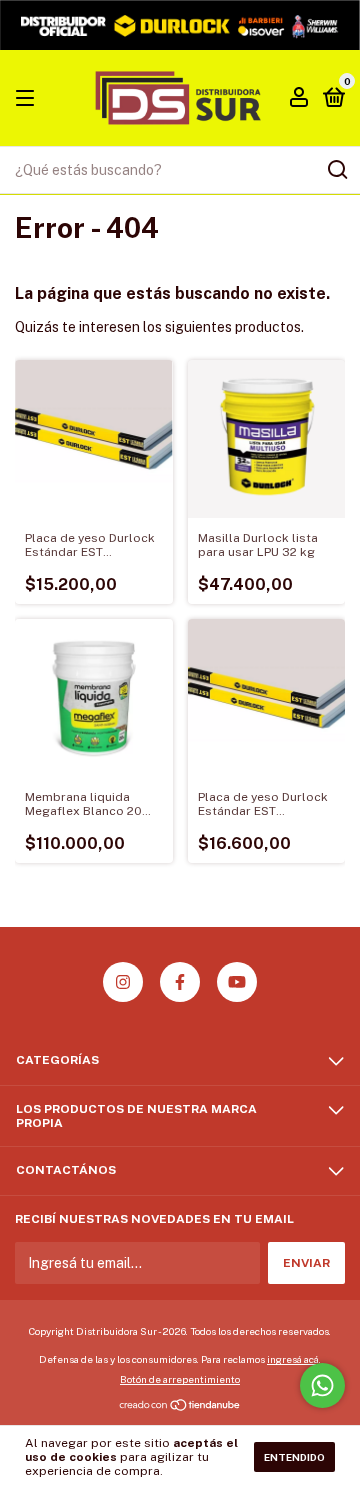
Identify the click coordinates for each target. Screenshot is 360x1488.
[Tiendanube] (180, 1407)
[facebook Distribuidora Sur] (180, 982)
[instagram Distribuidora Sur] (123, 982)
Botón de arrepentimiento (180, 1379)
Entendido (294, 1457)
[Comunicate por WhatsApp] (322, 1385)
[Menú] (28, 99)
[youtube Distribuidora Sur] (237, 982)
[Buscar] (336, 170)
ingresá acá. (294, 1359)
